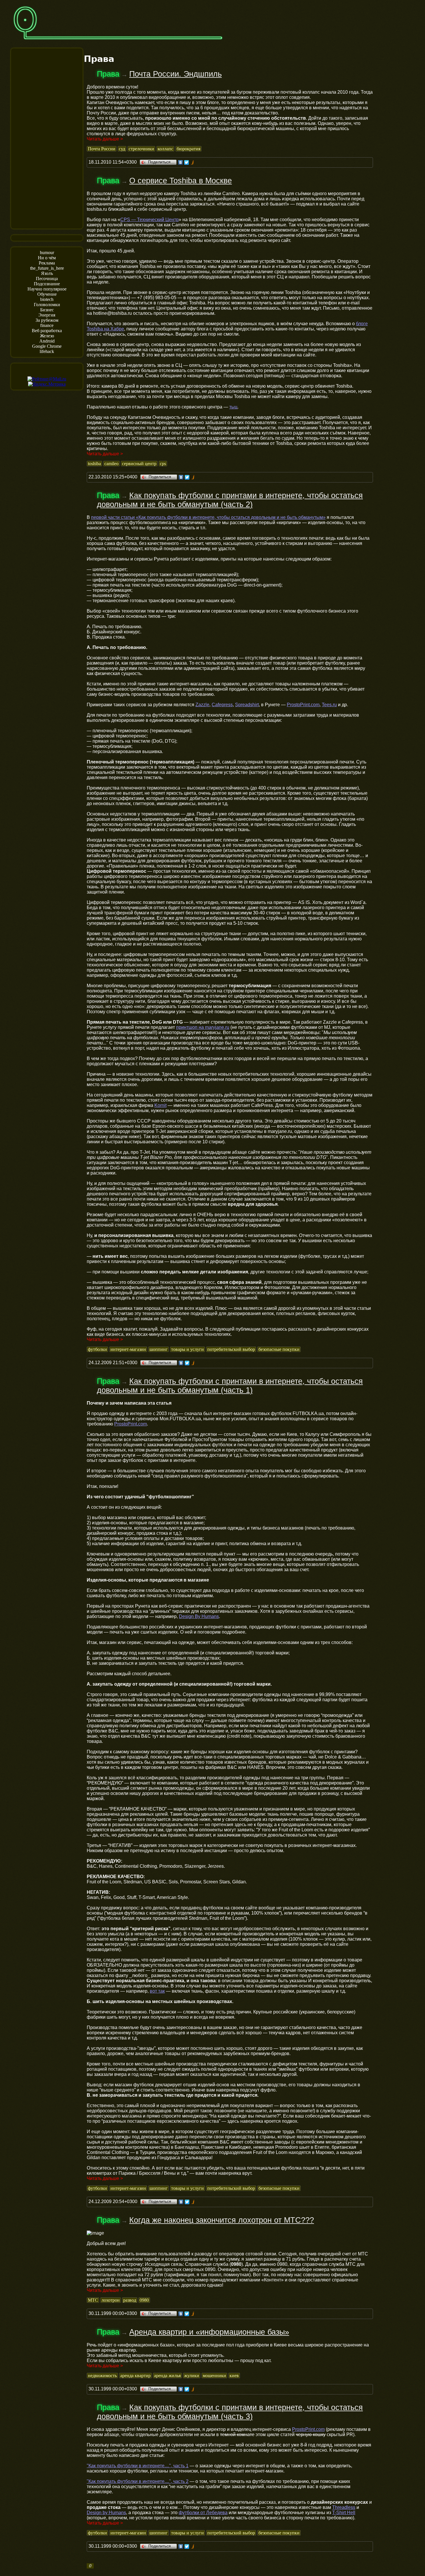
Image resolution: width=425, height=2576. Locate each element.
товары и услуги (187, 1349)
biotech (47, 299)
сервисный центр (139, 464)
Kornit (160, 1105)
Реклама (47, 263)
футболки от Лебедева (203, 2513)
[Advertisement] (47, 138)
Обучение (47, 294)
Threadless (344, 2507)
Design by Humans (106, 2513)
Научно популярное (47, 289)
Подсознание (47, 284)
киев (234, 2376)
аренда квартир (135, 2376)
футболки (97, 1349)
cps (163, 464)
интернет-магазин (128, 1349)
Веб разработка (47, 331)
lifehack (47, 351)
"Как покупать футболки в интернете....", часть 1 (138, 2466)
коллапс (165, 149)
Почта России (102, 149)
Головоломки (47, 305)
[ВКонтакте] (181, 162)
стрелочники (141, 149)
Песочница (47, 279)
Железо (47, 336)
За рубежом (47, 320)
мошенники (214, 2376)
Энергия (47, 315)
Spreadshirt (247, 705)
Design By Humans (199, 1616)
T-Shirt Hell (344, 2513)
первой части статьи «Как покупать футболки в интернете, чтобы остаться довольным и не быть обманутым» (208, 517)
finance (47, 325)
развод (130, 2300)
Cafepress (222, 705)
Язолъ (47, 273)
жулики (192, 2376)
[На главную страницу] (118, 42)
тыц (233, 407)
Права (108, 74)
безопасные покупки (279, 1349)
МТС (93, 2300)
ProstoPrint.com (303, 705)
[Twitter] (187, 162)
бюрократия (189, 149)
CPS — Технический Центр (149, 220)
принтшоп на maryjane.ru (203, 1027)
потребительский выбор (231, 1349)
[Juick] (193, 162)
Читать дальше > (105, 139)
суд (122, 149)
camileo (111, 464)
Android (47, 341)
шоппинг (159, 1349)
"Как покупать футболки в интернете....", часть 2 (138, 2481)
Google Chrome (47, 346)
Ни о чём (47, 258)
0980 (144, 2300)
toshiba (94, 464)
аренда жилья (167, 2376)
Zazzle (202, 705)
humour (47, 253)
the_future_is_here (47, 268)
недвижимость (102, 2376)
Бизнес (47, 310)
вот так (157, 1991)
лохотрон (111, 2300)
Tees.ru (329, 705)
